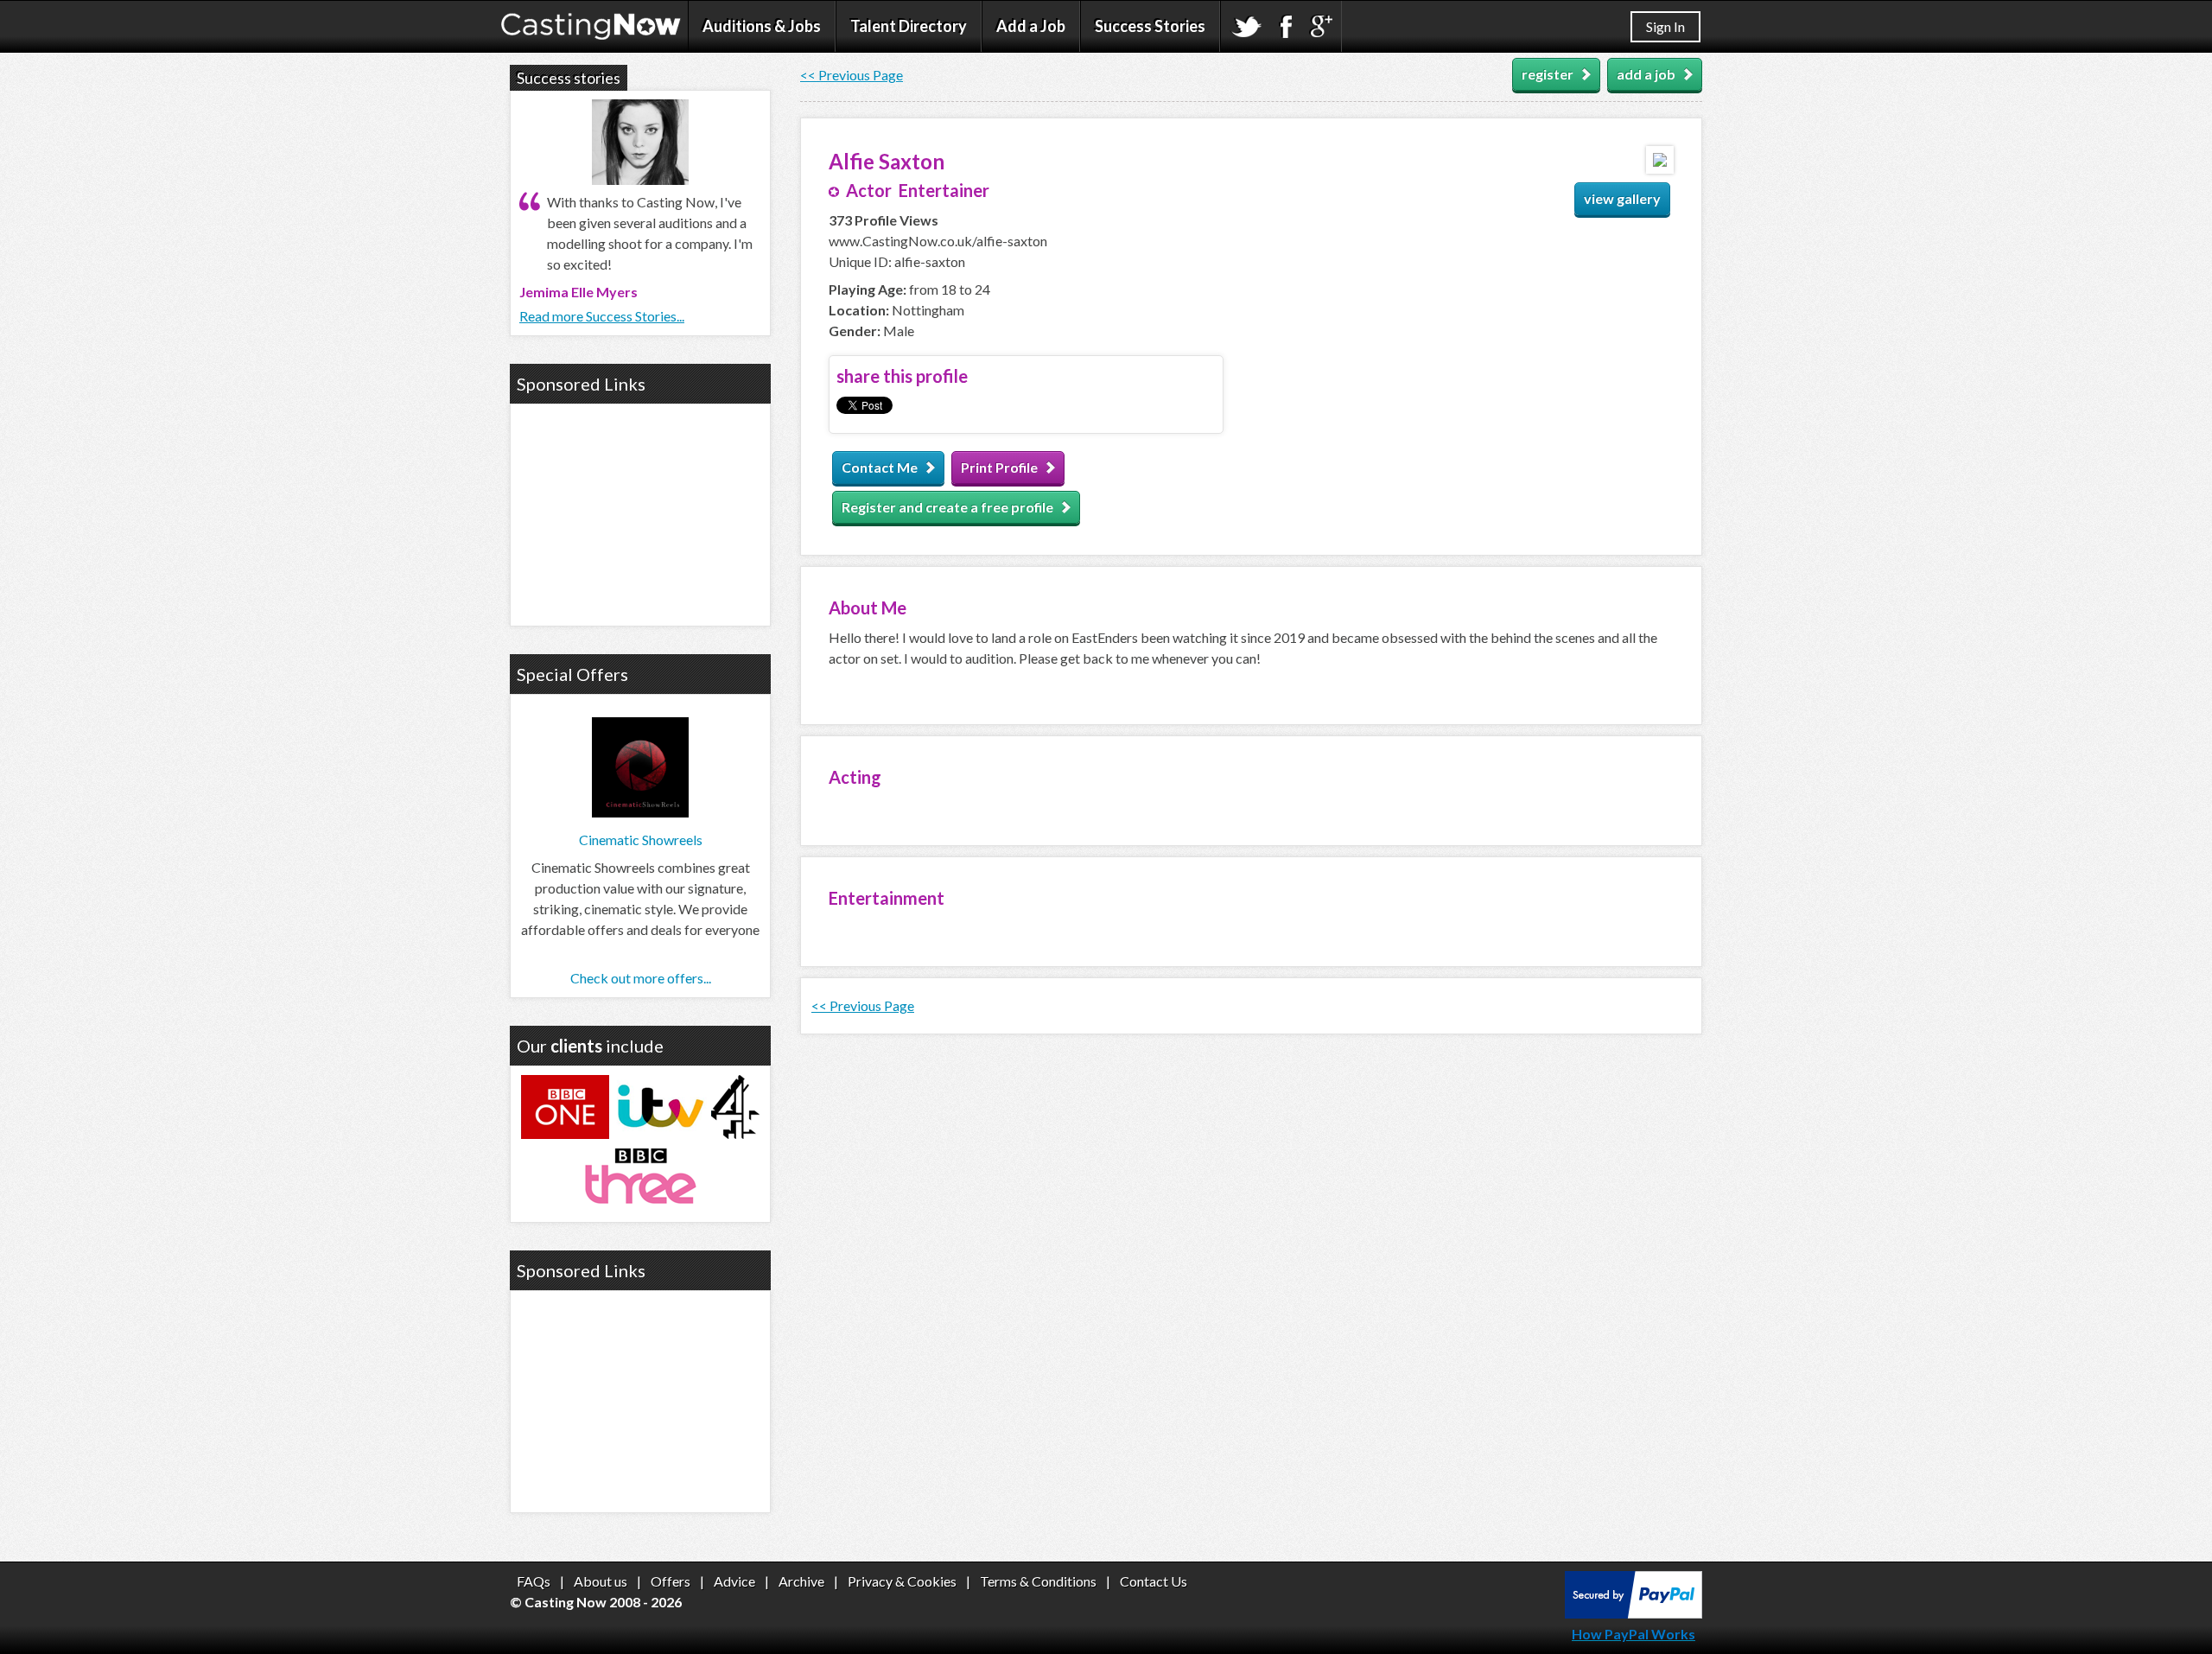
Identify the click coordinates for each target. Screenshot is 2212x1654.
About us (601, 1581)
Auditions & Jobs (762, 26)
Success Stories (1150, 26)
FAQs (534, 1581)
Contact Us (1154, 1581)
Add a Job (1031, 26)
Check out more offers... (641, 978)
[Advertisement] (640, 512)
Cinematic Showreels (641, 840)
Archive (801, 1581)
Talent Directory (909, 26)
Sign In (1665, 26)
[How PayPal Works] (1634, 1613)
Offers (671, 1581)
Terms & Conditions (1038, 1581)
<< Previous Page (852, 75)
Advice (734, 1581)
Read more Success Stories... (602, 316)
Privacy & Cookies (902, 1581)
